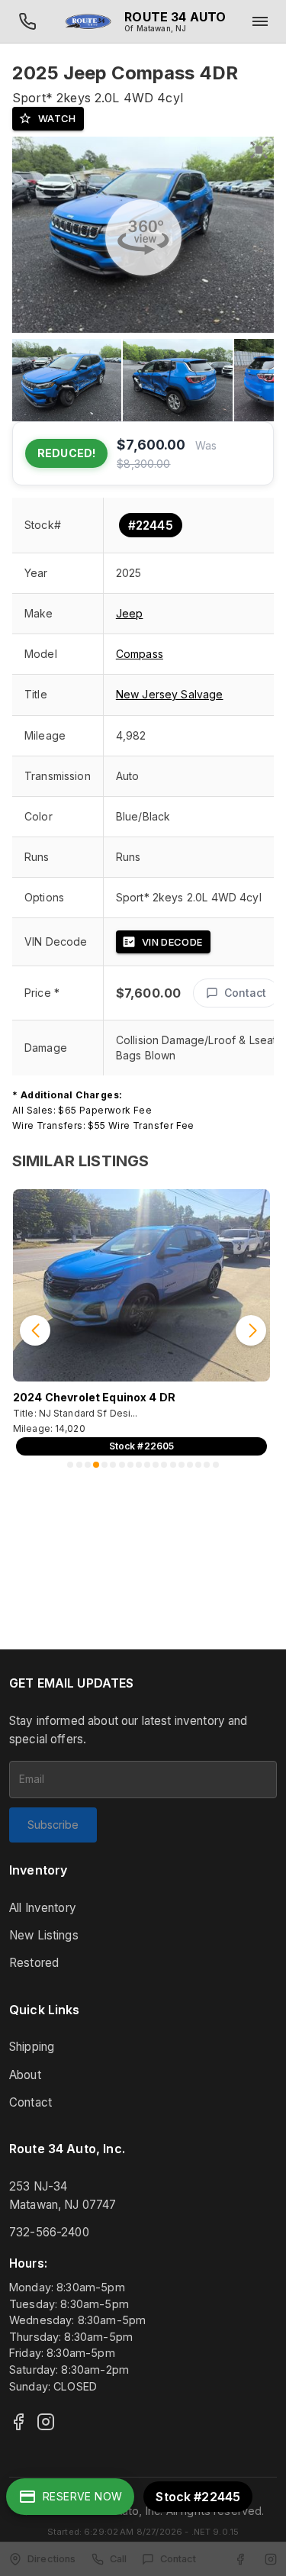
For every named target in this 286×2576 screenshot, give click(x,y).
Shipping (32, 2047)
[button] (198, 695)
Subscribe (53, 1825)
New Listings (44, 1935)
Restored (34, 1963)
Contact (245, 993)
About (25, 2075)
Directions (52, 2559)
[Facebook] (18, 2422)
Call (119, 2559)
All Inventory (43, 1908)
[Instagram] (46, 2422)
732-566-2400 (49, 2232)
